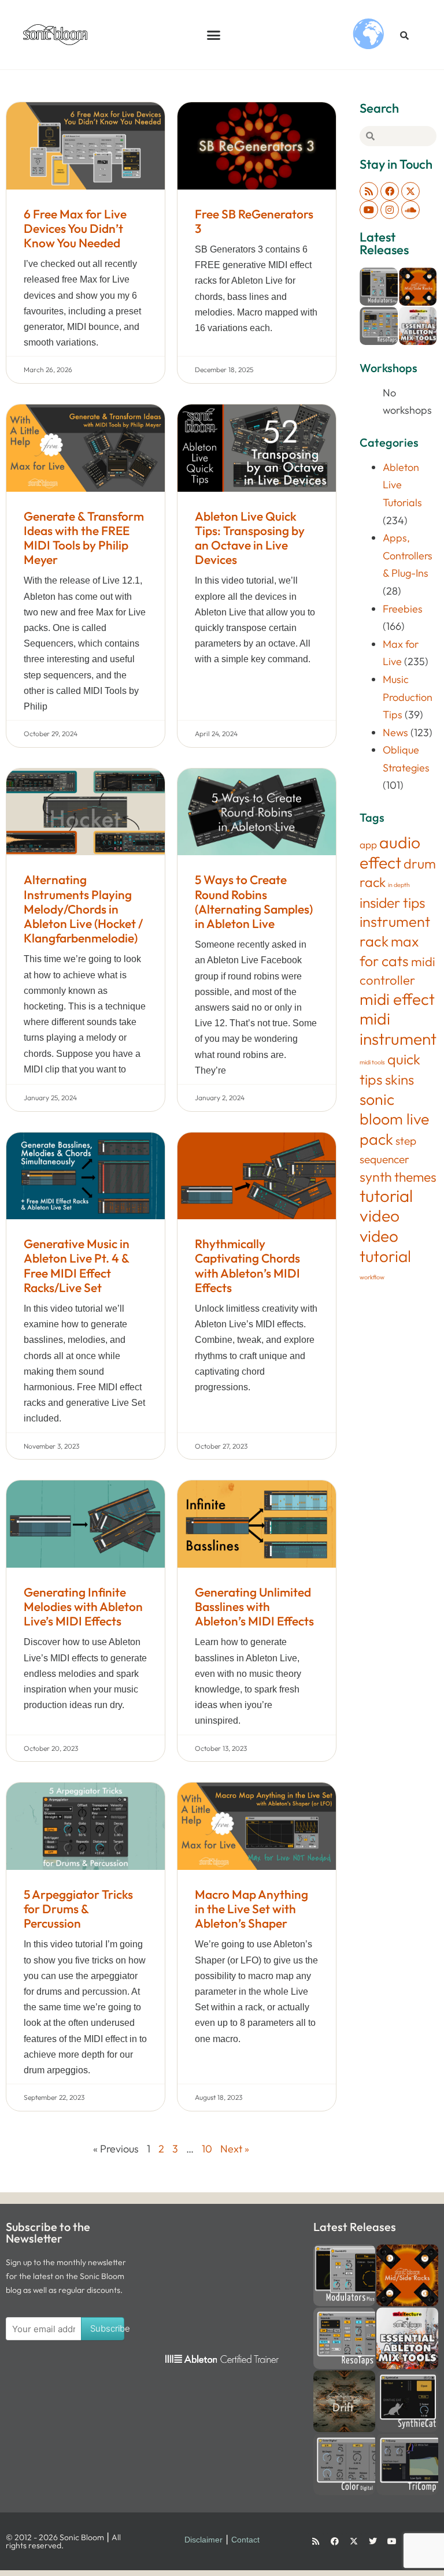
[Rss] (369, 191)
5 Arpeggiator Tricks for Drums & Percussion (78, 1909)
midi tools (372, 1062)
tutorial (386, 1196)
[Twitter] (373, 2541)
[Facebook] (390, 191)
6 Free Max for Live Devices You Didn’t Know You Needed (75, 228)
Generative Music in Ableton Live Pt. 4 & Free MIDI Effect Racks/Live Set (77, 1265)
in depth (399, 885)
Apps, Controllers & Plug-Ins (408, 555)
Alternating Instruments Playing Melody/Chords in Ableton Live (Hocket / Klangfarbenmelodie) (83, 909)
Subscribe (108, 2328)
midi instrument (398, 1029)
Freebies (403, 609)
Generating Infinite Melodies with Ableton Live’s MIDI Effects (83, 1606)
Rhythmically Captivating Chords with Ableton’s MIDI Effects (247, 1265)
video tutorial (385, 1246)
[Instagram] (390, 210)
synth (376, 1177)
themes (415, 1177)
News (395, 732)
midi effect (397, 999)
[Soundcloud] (410, 210)
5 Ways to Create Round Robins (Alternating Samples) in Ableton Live (254, 901)
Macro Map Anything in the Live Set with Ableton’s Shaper (251, 1909)
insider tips (392, 902)
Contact (245, 2540)
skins (399, 1079)
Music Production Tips (408, 697)
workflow (372, 1277)
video (380, 1215)
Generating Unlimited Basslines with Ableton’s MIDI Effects (254, 1606)
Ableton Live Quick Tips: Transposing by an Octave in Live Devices (250, 538)
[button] (214, 35)
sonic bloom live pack (394, 1119)
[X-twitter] (410, 191)
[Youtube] (369, 210)
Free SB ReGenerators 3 (254, 221)
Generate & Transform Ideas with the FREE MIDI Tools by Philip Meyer (84, 538)
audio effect (390, 852)
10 (207, 2149)
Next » (235, 2149)
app (368, 845)
